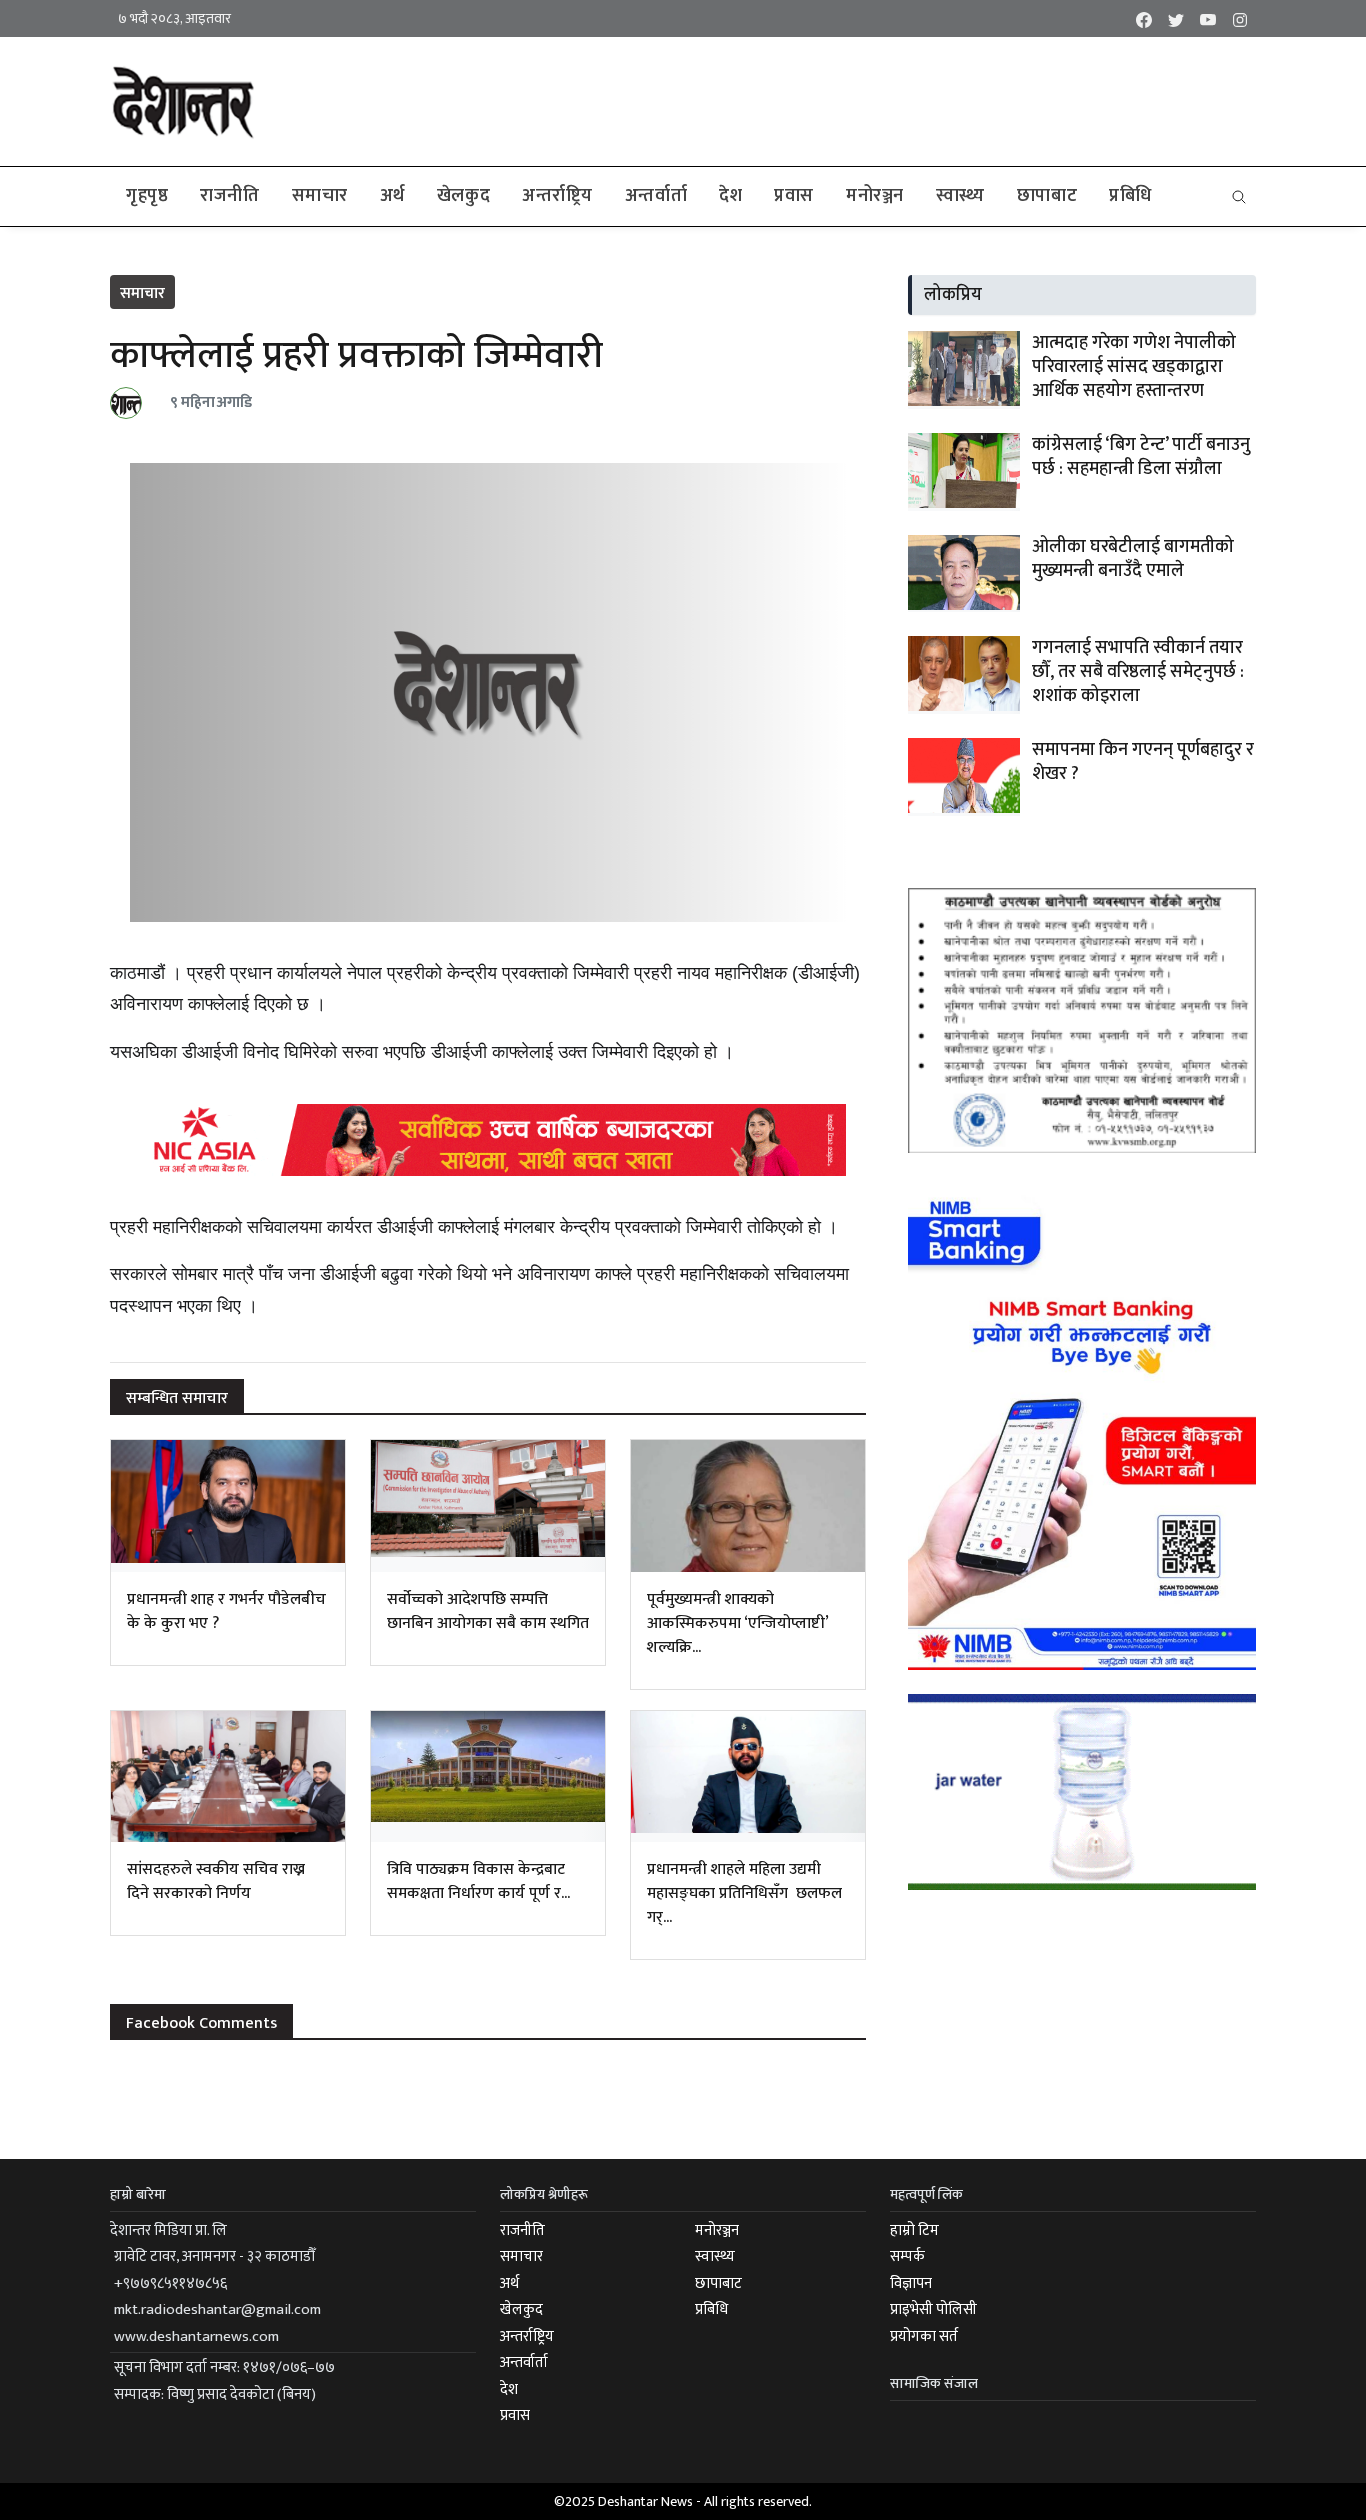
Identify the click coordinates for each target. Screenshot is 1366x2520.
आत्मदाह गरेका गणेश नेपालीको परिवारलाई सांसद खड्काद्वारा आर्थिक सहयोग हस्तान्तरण (1134, 367)
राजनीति (229, 196)
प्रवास (794, 196)
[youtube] (1208, 18)
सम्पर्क (907, 2256)
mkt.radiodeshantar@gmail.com (217, 2309)
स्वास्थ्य (960, 196)
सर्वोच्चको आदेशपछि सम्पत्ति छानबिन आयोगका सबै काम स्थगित (488, 1611)
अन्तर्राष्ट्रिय (557, 196)
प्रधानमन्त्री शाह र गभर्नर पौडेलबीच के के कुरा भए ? (226, 1611)
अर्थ (392, 196)
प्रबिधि (1130, 196)
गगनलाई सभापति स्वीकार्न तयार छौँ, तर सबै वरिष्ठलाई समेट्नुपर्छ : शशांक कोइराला (1138, 672)
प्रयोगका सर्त (924, 2336)
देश (730, 196)
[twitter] (1176, 18)
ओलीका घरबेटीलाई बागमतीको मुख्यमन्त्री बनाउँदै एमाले (1133, 559)
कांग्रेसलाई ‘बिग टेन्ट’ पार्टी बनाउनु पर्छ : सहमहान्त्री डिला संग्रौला (1141, 457)
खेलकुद (463, 196)
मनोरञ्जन (875, 196)
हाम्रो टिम (914, 2230)
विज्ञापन (911, 2283)
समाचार (320, 196)
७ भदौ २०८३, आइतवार (174, 18)
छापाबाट (1047, 196)
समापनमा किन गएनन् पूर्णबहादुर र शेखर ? (1143, 762)
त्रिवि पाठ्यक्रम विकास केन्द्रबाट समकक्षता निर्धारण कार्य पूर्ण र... (478, 1881)
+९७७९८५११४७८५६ (170, 2283)
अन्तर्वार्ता (656, 196)
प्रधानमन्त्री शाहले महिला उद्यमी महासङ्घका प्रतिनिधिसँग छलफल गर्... (744, 1893)
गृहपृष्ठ (147, 196)
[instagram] (1240, 18)
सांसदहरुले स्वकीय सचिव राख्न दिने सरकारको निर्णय (216, 1881)
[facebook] (1144, 18)
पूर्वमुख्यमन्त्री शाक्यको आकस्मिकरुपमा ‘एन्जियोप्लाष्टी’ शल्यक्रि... (737, 1623)
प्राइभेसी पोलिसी (933, 2309)
